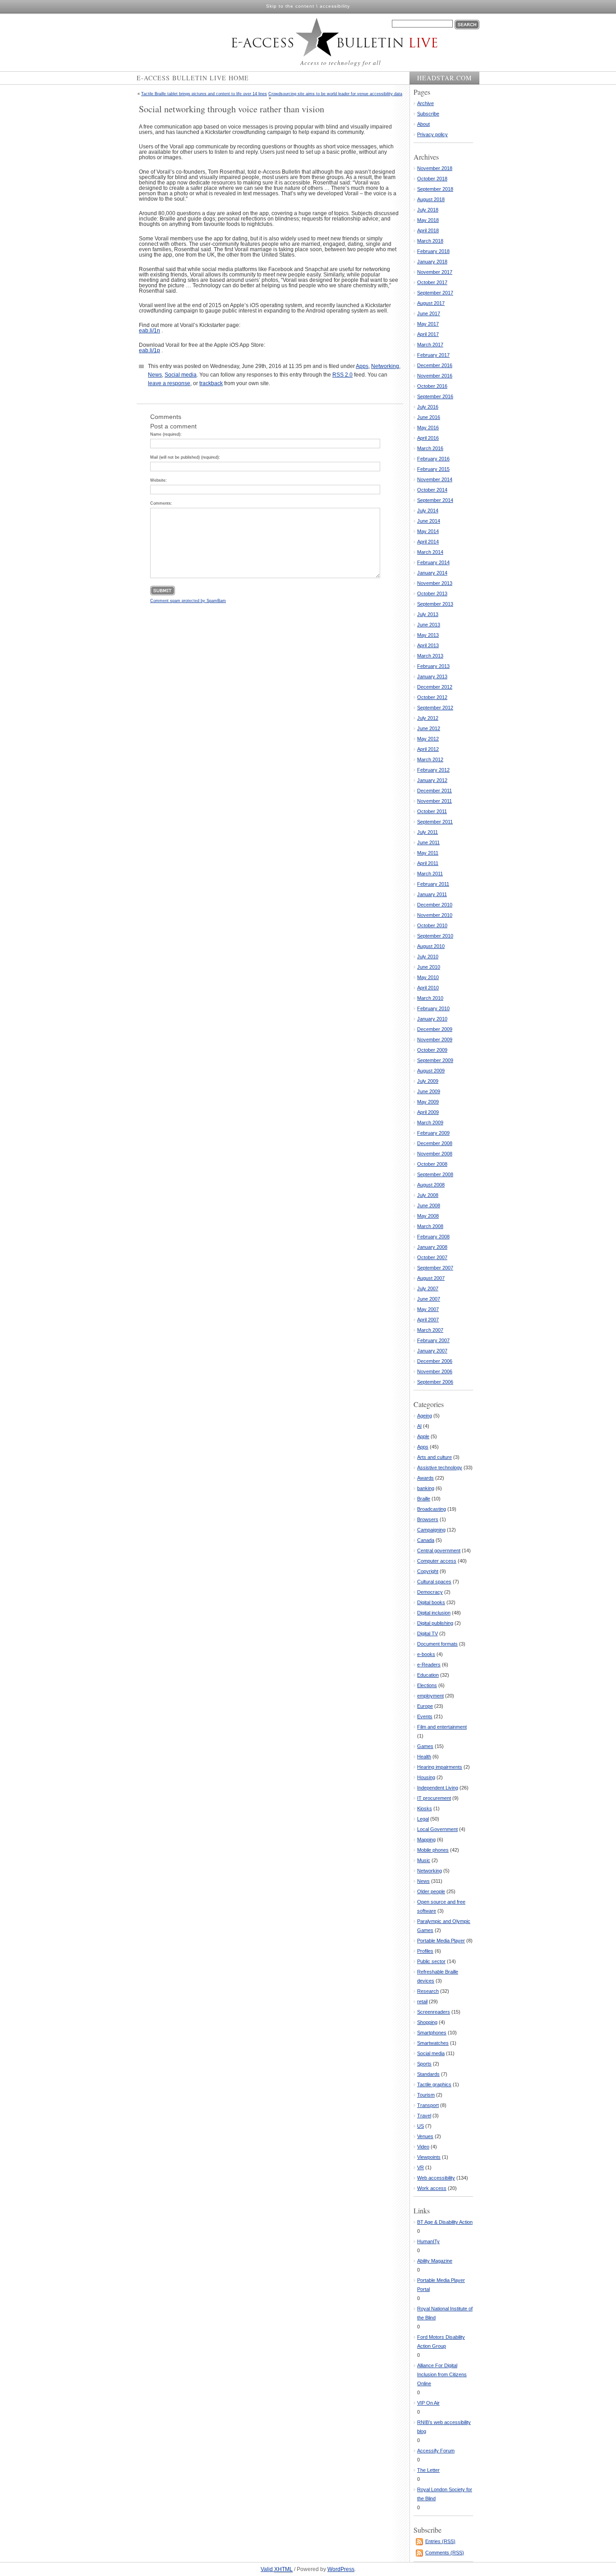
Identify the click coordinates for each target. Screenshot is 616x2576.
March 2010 (430, 998)
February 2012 (433, 770)
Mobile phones (433, 1850)
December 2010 (435, 905)
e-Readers (429, 1665)
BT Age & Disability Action (445, 2222)
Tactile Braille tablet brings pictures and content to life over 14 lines (204, 94)
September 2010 (435, 936)
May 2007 (428, 1309)
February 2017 (433, 355)
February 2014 (433, 562)
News (155, 375)
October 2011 (432, 811)
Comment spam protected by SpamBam (188, 601)
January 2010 (432, 1019)
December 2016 (435, 365)
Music (424, 1860)
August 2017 (431, 303)
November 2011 (434, 801)
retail (422, 2001)
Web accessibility (436, 2178)
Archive (425, 103)
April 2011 (428, 863)
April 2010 (428, 988)
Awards (425, 1478)
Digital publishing (435, 1623)
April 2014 (428, 542)
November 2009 (435, 1040)
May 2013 (428, 635)
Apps (362, 366)
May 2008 (428, 1216)
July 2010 (428, 957)
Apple (423, 1436)
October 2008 (432, 1164)
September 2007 (435, 1268)
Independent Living (438, 1788)
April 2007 (428, 1320)
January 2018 (432, 262)
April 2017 (428, 334)
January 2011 (432, 894)
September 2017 (435, 293)
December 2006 (435, 1361)
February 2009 (433, 1133)
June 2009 (429, 1091)
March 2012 (430, 759)
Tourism (426, 2095)
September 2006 (435, 1382)
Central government (439, 1550)
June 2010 (429, 967)
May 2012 (428, 739)
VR (421, 2167)
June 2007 (429, 1299)
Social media (181, 375)
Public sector (431, 1961)
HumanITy (428, 2241)
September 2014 (435, 500)
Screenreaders (434, 2012)
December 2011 (434, 791)
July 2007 (428, 1288)
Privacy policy (432, 134)
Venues (425, 2136)
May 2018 (428, 220)
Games (425, 1746)
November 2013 (435, 583)
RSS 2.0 (342, 375)
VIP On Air (428, 2403)
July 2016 (428, 407)
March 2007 (430, 1330)
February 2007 (433, 1340)
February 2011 (433, 884)
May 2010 (428, 977)
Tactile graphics (434, 2084)
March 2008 (430, 1226)
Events (425, 1716)
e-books (426, 1654)
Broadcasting (432, 1509)
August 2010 (431, 946)
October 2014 (432, 490)
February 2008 (433, 1237)
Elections (427, 1685)
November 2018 (435, 168)
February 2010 (433, 1008)
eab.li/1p (149, 350)
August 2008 (431, 1185)
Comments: (161, 503)
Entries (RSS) (440, 2541)
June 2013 (429, 625)
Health (424, 1757)
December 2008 (435, 1143)
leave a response (169, 383)
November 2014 (435, 479)
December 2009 (435, 1029)
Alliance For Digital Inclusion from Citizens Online (442, 2374)
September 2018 (435, 189)
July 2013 (428, 614)
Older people (431, 1891)
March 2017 (430, 345)
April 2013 (428, 645)
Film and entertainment (442, 1727)
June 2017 (429, 313)
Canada (426, 1540)
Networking (385, 366)
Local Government (437, 1829)
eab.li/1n (149, 331)
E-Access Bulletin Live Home (193, 78)
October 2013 (432, 593)
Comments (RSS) (445, 2553)
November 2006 (435, 1371)
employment (430, 1696)
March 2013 (430, 656)
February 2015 (433, 469)
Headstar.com (444, 78)
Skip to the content (290, 6)
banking (426, 1488)
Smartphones (432, 2033)
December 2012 (435, 687)
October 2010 (432, 925)
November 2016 (435, 376)
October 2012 (432, 697)
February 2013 (433, 666)
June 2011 (428, 842)
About (423, 124)
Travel (424, 2116)
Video (423, 2147)
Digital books (431, 1602)
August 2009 (431, 1071)
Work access (432, 2188)
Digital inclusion (434, 1613)
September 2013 (435, 604)
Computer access (437, 1561)
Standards (428, 2074)
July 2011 (428, 832)
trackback (211, 383)
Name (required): (166, 434)
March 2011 (430, 874)
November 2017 (435, 272)
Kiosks (425, 1808)
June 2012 (429, 728)
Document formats (437, 1644)
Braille (424, 1499)
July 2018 (428, 210)
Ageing (425, 1416)
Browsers (428, 1519)
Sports (424, 2064)
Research (428, 1991)
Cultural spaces (434, 1582)
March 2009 (430, 1122)
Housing (426, 1777)
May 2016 (428, 428)
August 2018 (431, 199)
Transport (428, 2105)
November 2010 (435, 915)
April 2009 (428, 1112)
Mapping (426, 1840)
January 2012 (432, 780)
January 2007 (432, 1351)
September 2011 (435, 822)
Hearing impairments (440, 1767)
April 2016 (428, 438)
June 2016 (429, 417)
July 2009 (428, 1081)
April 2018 (428, 230)
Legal (423, 1819)
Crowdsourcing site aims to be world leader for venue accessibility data (335, 94)
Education (428, 1675)
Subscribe (428, 114)
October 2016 (432, 386)
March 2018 (430, 241)
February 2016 (433, 459)
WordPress (341, 2569)
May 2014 (428, 531)
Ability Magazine (435, 2261)
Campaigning (431, 1530)
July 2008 (428, 1195)
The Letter (428, 2470)
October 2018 (432, 179)
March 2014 (430, 552)
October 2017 (432, 282)
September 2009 (435, 1060)
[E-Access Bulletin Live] (315, 37)
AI (419, 1426)
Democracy (430, 1592)
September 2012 (435, 708)
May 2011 (428, 853)
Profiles (425, 1951)
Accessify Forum (436, 2451)
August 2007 (431, 1278)
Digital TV (428, 1633)
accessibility (335, 6)
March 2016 (430, 448)
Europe (425, 1706)
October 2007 (432, 1257)
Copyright (428, 1571)
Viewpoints (429, 2157)
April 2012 (428, 749)
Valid (277, 2569)
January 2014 (432, 573)
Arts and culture (434, 1457)
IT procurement (434, 1798)
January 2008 (432, 1247)
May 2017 (428, 324)
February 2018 (433, 251)
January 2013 (432, 676)
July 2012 (428, 718)
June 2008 (429, 1205)
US (421, 2126)
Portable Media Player (441, 1941)
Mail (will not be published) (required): (185, 457)
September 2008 (435, 1174)
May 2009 (428, 1102)
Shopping (427, 2022)
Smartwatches (433, 2043)
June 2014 (429, 521)
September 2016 (435, 396)
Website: (159, 480)
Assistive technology (440, 1467)
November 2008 (435, 1154)
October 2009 (432, 1050)
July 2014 (428, 511)
